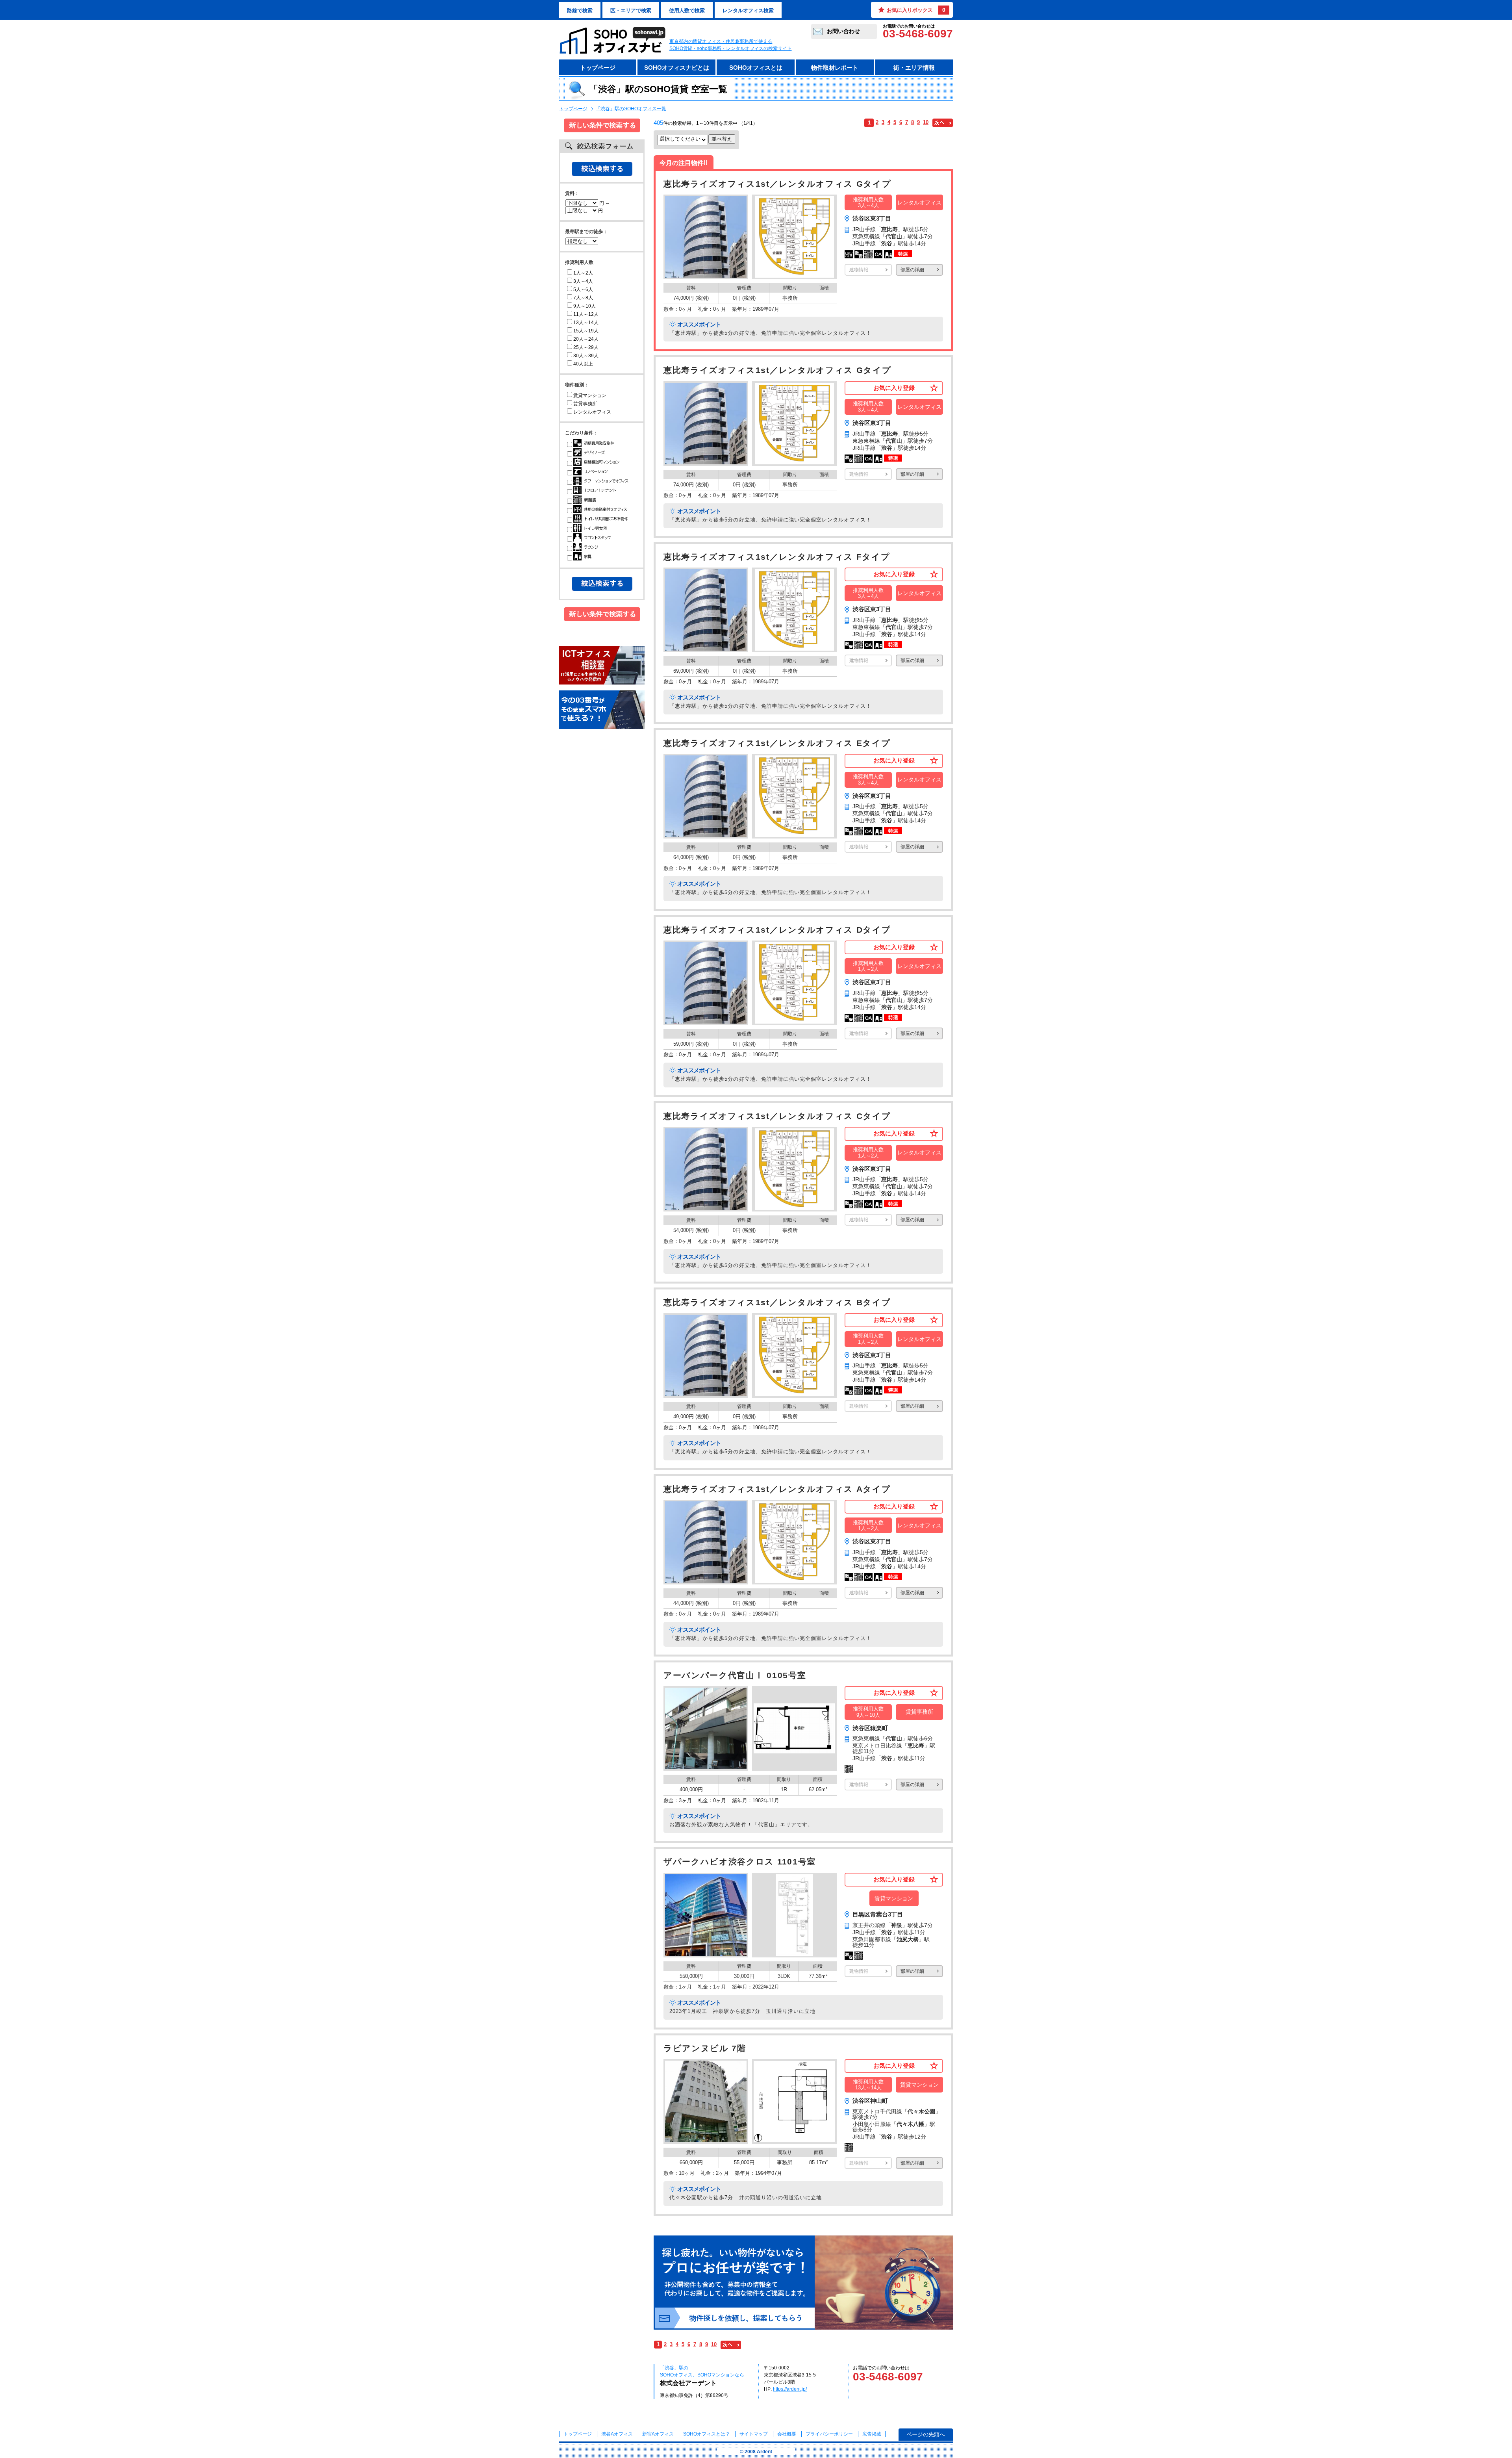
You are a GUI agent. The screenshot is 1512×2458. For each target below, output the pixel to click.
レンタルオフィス (592, 412)
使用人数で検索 (687, 10)
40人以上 (583, 364)
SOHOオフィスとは (756, 68)
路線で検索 (580, 10)
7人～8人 (583, 298)
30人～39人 (586, 356)
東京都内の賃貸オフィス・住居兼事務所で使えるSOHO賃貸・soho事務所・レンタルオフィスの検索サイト (731, 45)
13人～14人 (586, 323)
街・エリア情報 (914, 68)
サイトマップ (754, 2434)
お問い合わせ (843, 31)
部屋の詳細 (912, 270)
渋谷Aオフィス (617, 2434)
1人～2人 (583, 273)
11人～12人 (586, 314)
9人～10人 (585, 306)
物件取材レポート (835, 68)
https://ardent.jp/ (790, 2389)
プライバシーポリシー (830, 2434)
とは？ (707, 2434)
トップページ (598, 68)
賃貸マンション (590, 395)
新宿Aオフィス (658, 2434)
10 (926, 122)
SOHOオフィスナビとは (677, 68)
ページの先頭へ (926, 2434)
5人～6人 (583, 289)
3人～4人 (583, 281)
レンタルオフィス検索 (748, 10)
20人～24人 (586, 339)
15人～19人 (586, 331)
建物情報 (859, 270)
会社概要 (787, 2434)
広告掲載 (872, 2434)
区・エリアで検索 (631, 10)
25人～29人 (586, 347)
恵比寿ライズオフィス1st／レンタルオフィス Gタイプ (777, 184)
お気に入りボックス (916, 10)
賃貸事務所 (585, 404)
